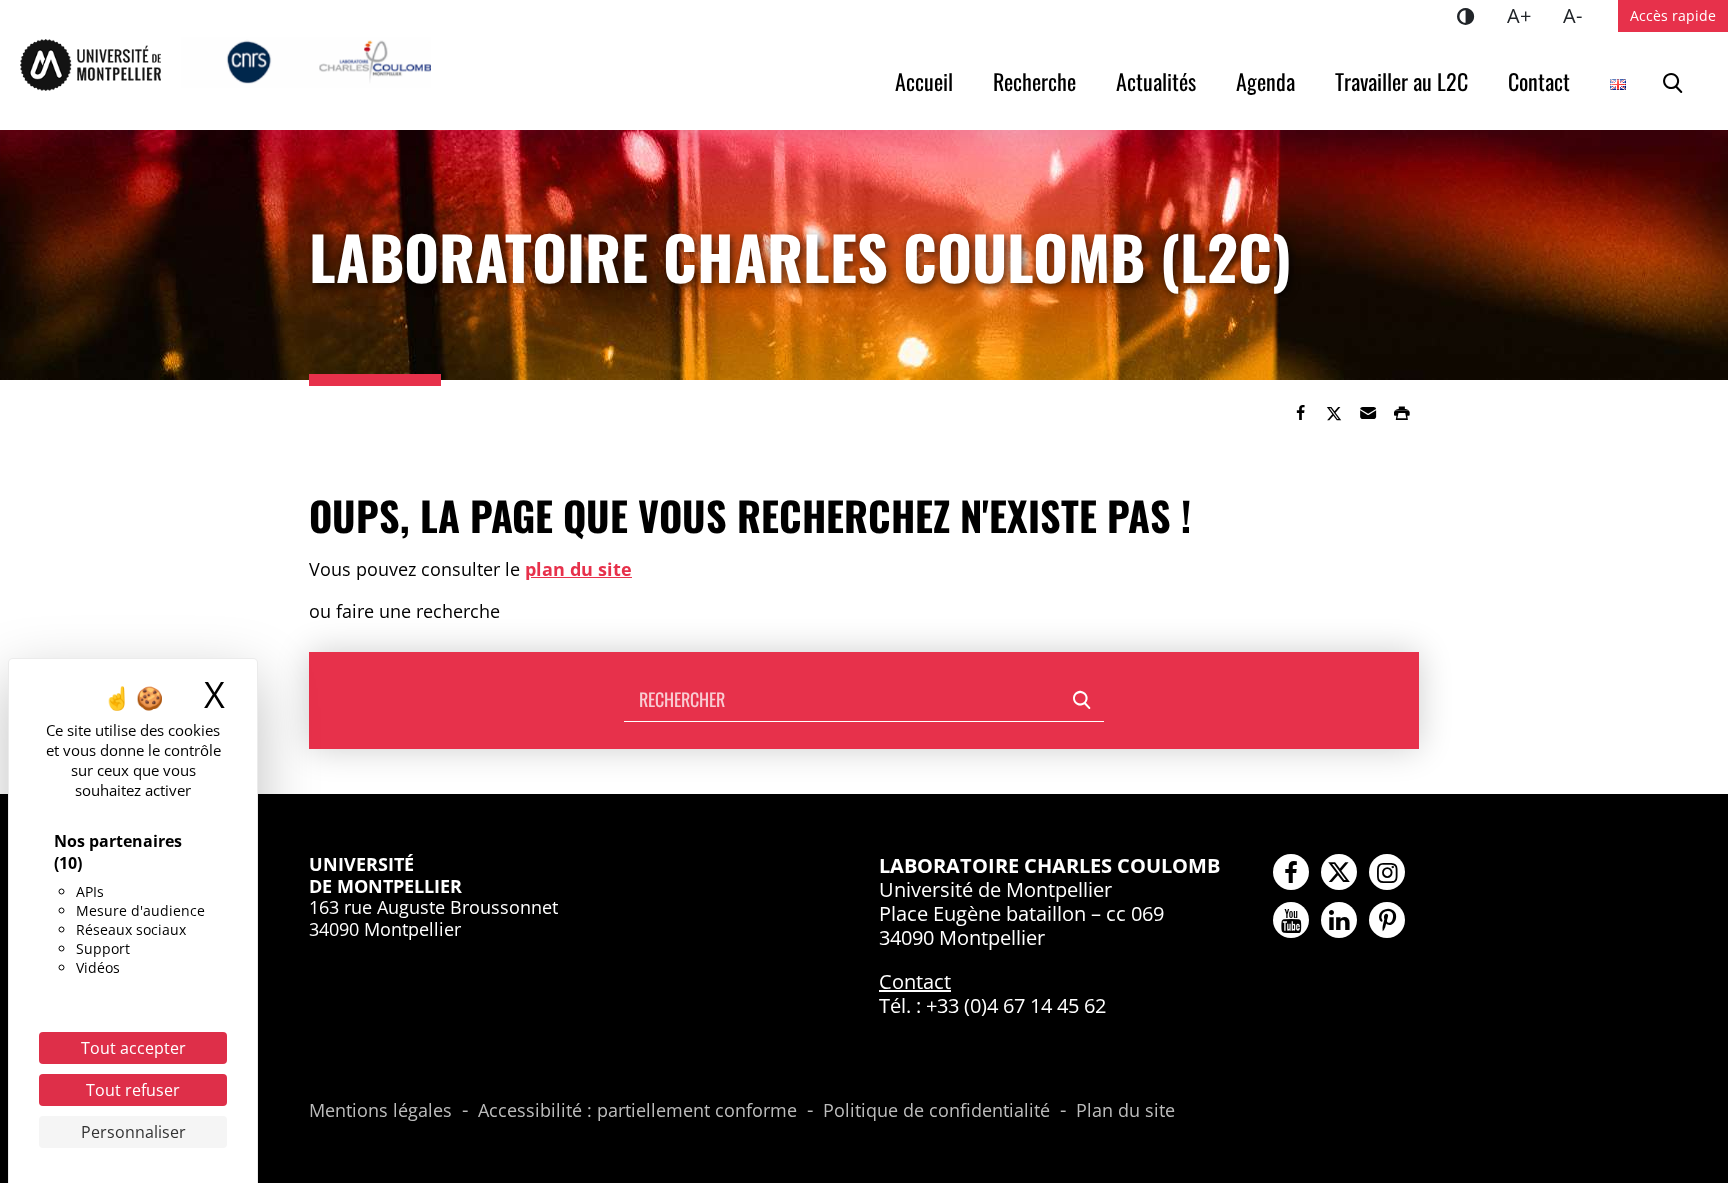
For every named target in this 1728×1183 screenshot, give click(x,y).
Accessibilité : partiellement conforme (637, 1111)
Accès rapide (1673, 15)
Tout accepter (133, 1048)
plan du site (578, 569)
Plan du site (1125, 1111)
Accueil (924, 81)
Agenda (1265, 81)
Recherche (1034, 81)
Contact (1539, 81)
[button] (1368, 413)
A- (1580, 15)
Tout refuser (133, 1090)
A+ (1527, 15)
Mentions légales (380, 1111)
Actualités (1156, 81)
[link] (1300, 413)
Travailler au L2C (1401, 81)
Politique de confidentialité (936, 1111)
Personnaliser (133, 1132)
